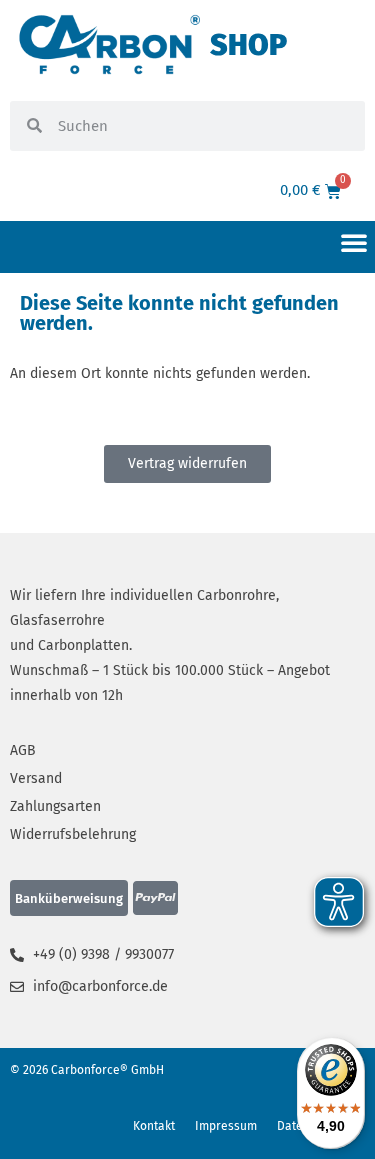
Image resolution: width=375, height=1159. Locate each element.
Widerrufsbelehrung (73, 834)
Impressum (226, 1126)
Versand (36, 778)
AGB (23, 750)
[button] (354, 242)
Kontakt (154, 1126)
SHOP (248, 45)
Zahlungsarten (55, 806)
